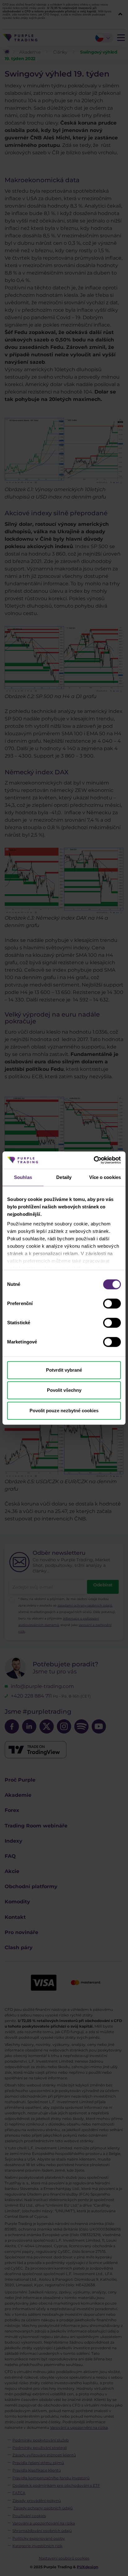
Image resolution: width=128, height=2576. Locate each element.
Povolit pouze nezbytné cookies (64, 1411)
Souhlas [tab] (23, 1177)
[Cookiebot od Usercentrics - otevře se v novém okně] (94, 1160)
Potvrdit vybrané (64, 1370)
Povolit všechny (64, 1390)
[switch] (112, 1303)
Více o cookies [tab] (105, 1177)
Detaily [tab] (64, 1177)
